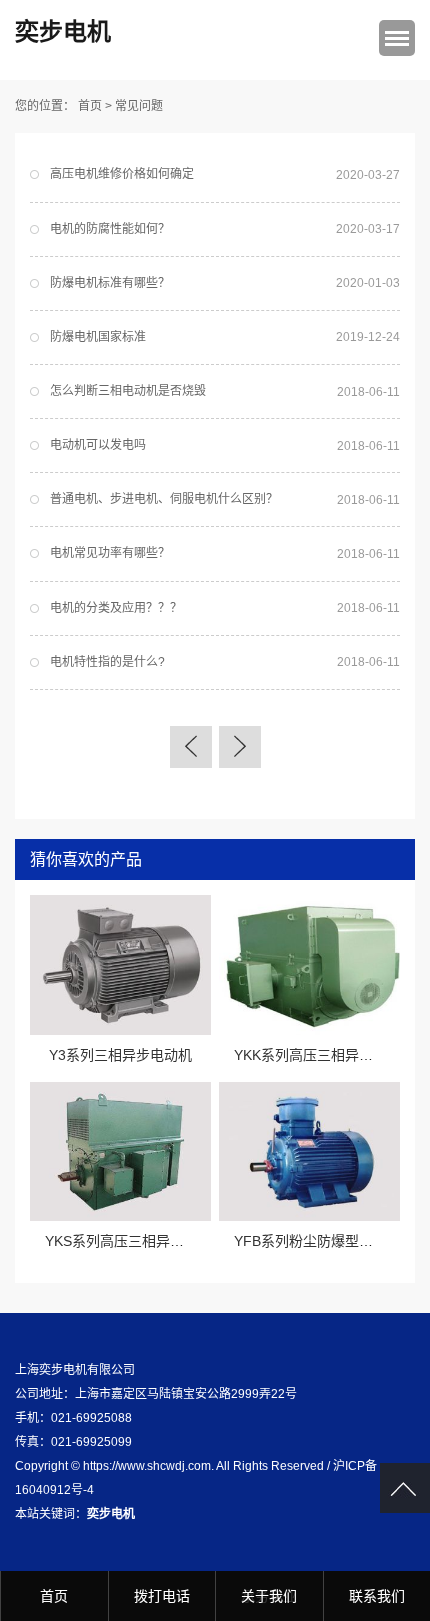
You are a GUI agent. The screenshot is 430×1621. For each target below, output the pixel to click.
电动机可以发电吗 (98, 445)
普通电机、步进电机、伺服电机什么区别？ (164, 499)
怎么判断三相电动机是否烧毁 (128, 391)
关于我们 (269, 1596)
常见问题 (139, 106)
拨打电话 (162, 1596)
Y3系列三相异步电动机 (120, 1055)
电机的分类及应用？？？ (116, 608)
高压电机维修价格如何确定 (122, 174)
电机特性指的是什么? (107, 662)
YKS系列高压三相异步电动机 (135, 1241)
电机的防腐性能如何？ (110, 229)
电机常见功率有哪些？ (110, 553)
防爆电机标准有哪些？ (110, 283)
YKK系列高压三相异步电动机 (324, 1055)
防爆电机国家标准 (98, 337)
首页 (90, 106)
